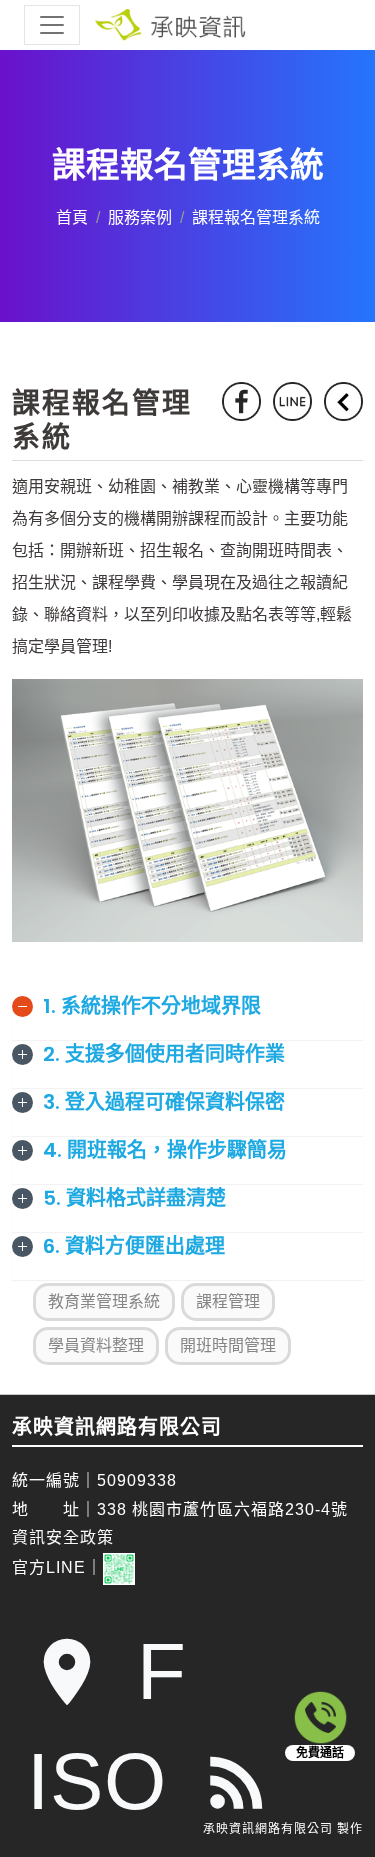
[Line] (292, 401)
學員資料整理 (96, 1345)
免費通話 (320, 1753)
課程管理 (228, 1301)
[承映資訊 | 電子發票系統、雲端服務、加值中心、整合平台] (187, 25)
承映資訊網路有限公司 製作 (283, 1829)
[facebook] (241, 401)
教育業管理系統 (104, 1301)
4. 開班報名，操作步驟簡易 (165, 1150)
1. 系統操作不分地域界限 (152, 1006)
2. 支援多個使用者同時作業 (164, 1054)
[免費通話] (320, 1717)
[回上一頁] (343, 401)
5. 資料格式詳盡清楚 (134, 1198)
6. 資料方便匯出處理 (134, 1246)
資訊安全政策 (63, 1537)
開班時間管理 (228, 1345)
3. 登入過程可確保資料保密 (164, 1102)
